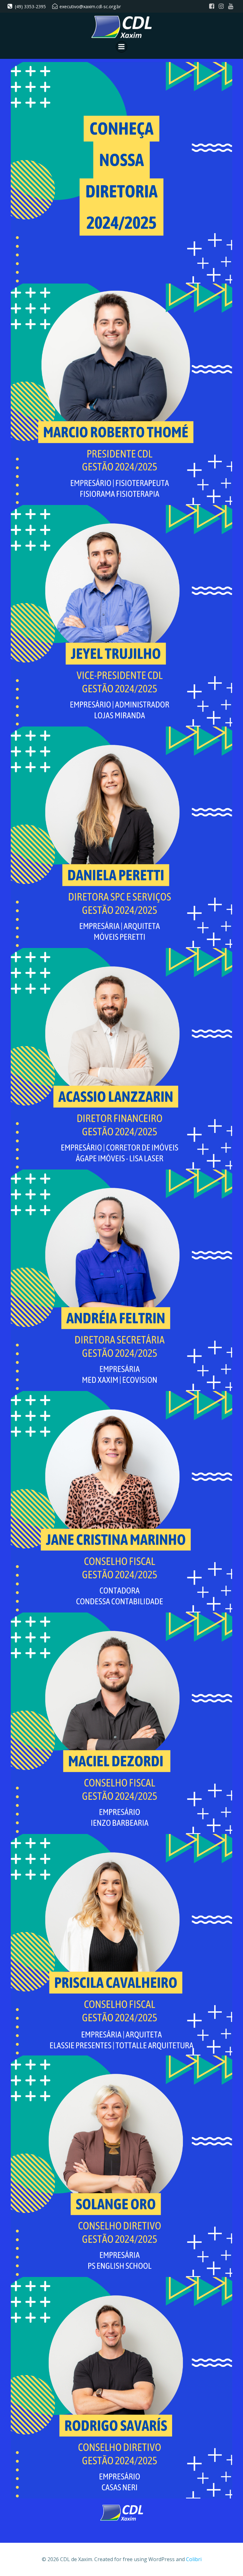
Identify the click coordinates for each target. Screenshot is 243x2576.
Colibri (194, 2559)
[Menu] (121, 47)
